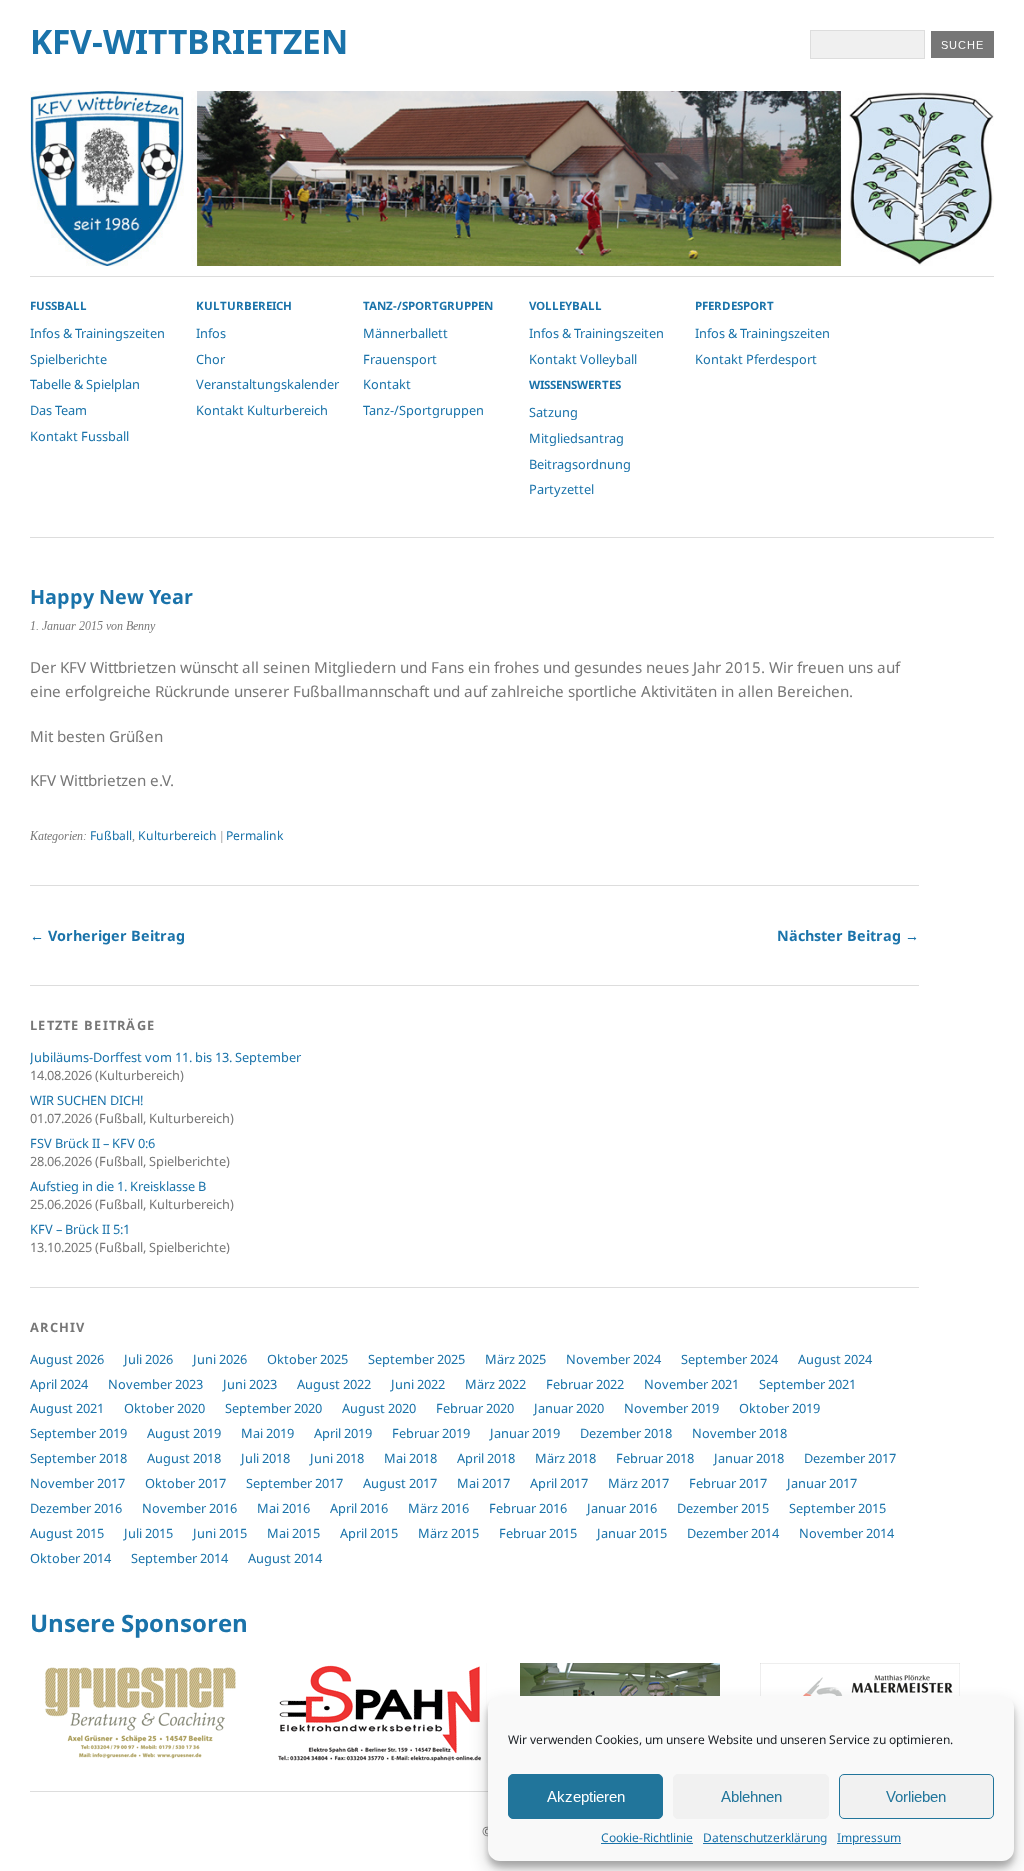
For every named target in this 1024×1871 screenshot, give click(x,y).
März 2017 (638, 1483)
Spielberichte (68, 359)
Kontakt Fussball (79, 436)
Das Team (58, 410)
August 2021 (67, 1408)
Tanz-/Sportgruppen (428, 305)
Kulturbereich (244, 305)
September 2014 (179, 1558)
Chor (210, 359)
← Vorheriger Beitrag (107, 935)
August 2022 (334, 1384)
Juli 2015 (148, 1533)
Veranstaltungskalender (267, 384)
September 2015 (837, 1508)
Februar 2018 (655, 1458)
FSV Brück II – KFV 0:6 (92, 1143)
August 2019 (184, 1433)
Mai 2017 (483, 1483)
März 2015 (448, 1533)
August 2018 (184, 1458)
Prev (56, 1716)
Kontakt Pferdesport (756, 359)
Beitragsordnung (580, 464)
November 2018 (739, 1433)
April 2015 (369, 1533)
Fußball (111, 835)
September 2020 (273, 1408)
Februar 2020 (475, 1408)
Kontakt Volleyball (583, 359)
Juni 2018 (337, 1458)
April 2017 (559, 1483)
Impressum (869, 1837)
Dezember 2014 (733, 1533)
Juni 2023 (250, 1384)
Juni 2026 (220, 1359)
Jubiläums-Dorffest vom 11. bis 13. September (165, 1057)
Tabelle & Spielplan (85, 384)
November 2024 (613, 1359)
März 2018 (565, 1458)
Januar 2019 (525, 1433)
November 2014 (846, 1533)
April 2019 (343, 1433)
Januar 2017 (822, 1483)
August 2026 (67, 1359)
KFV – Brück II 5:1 (80, 1229)
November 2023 (155, 1384)
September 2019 (78, 1433)
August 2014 (285, 1558)
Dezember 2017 (850, 1458)
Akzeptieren (586, 1796)
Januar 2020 (569, 1408)
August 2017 (400, 1483)
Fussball (58, 305)
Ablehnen (751, 1796)
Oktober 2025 (307, 1359)
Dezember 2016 (76, 1508)
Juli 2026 (148, 1359)
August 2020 (379, 1408)
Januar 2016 (622, 1508)
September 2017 (294, 1483)
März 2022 (495, 1384)
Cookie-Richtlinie (647, 1837)
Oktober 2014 (70, 1558)
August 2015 (67, 1533)
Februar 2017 (728, 1483)
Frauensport (400, 359)
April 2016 (359, 1508)
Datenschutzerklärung (765, 1837)
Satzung (553, 412)
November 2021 (691, 1384)
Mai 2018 (410, 1458)
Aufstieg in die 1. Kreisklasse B (118, 1186)
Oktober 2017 (185, 1483)
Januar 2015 (632, 1533)
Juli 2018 (265, 1458)
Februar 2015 (538, 1533)
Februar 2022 (585, 1384)
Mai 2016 (283, 1508)
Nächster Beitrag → (848, 935)
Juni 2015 (220, 1533)
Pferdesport (734, 305)
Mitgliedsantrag (576, 438)
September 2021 (807, 1384)
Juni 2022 (418, 1384)
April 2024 (59, 1384)
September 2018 (78, 1458)
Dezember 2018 (626, 1433)
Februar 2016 (528, 1508)
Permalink (254, 835)
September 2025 (416, 1359)
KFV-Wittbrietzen (189, 41)
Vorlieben (916, 1796)
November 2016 (189, 1508)
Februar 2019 (431, 1433)
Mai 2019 (267, 1433)
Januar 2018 (749, 1458)
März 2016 (438, 1508)
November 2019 (671, 1408)
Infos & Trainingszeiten (97, 333)
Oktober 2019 (779, 1408)
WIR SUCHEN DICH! (86, 1100)
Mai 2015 (293, 1533)
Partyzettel (561, 489)
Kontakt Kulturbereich (262, 410)
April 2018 (486, 1458)
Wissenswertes (575, 384)
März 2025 (515, 1359)
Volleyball (565, 305)
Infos (211, 333)
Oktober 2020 (164, 1408)
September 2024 (729, 1359)
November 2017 (77, 1483)
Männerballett (405, 333)
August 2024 (835, 1359)
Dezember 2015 (723, 1508)
